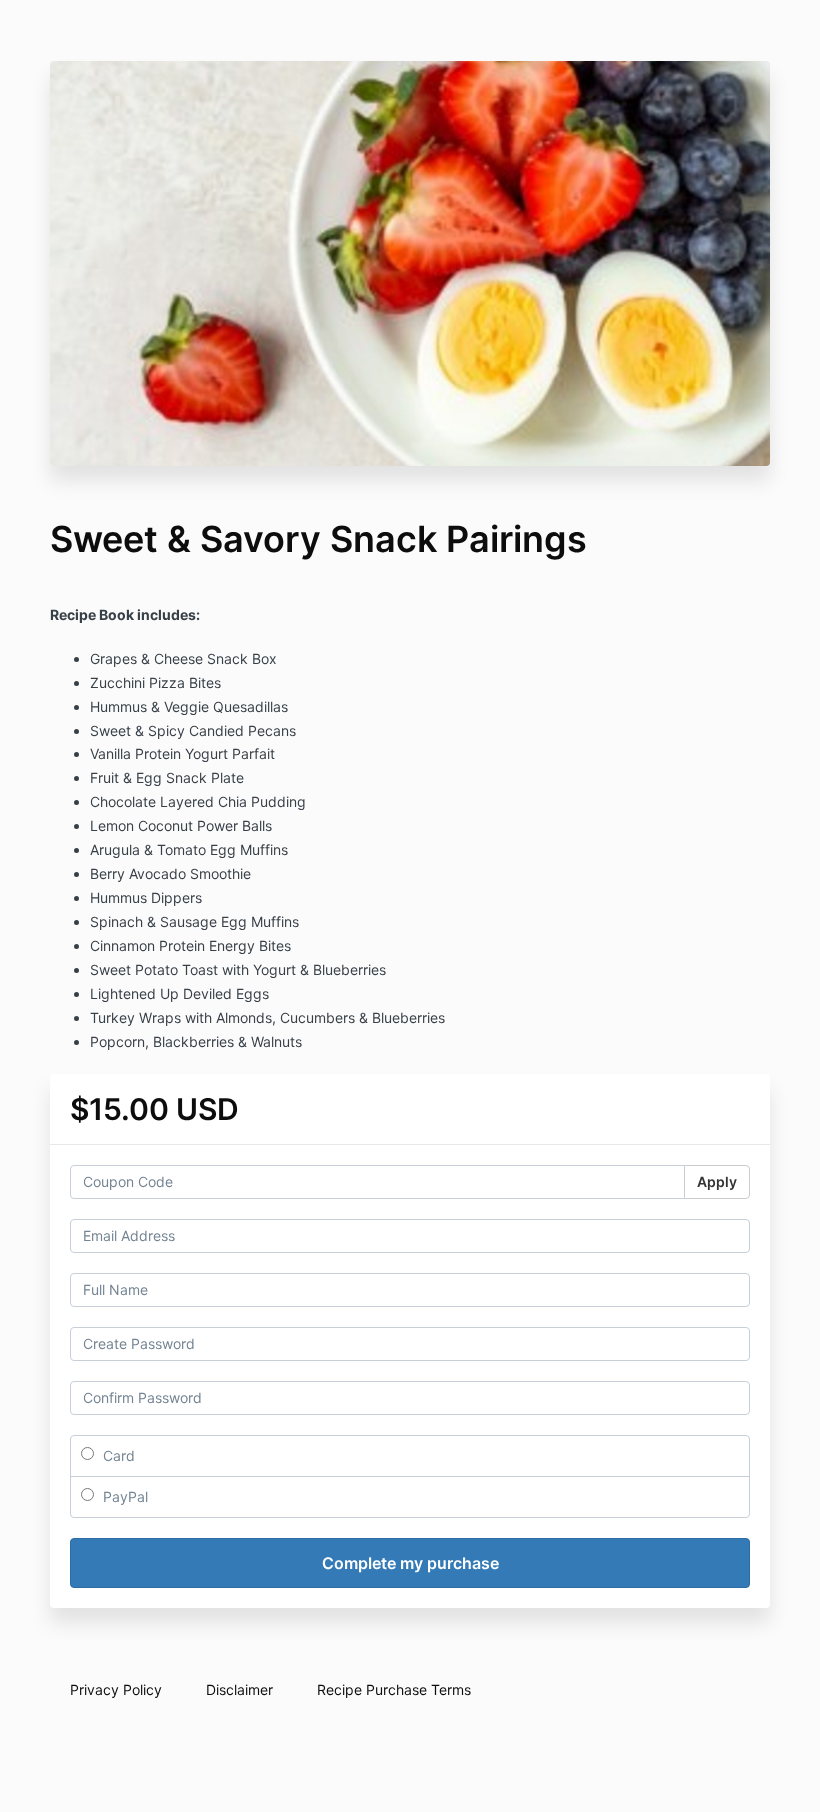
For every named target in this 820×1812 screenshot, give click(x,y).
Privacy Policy (116, 1689)
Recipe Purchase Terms (394, 1689)
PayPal (123, 1496)
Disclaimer (239, 1689)
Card (117, 1455)
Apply (717, 1181)
